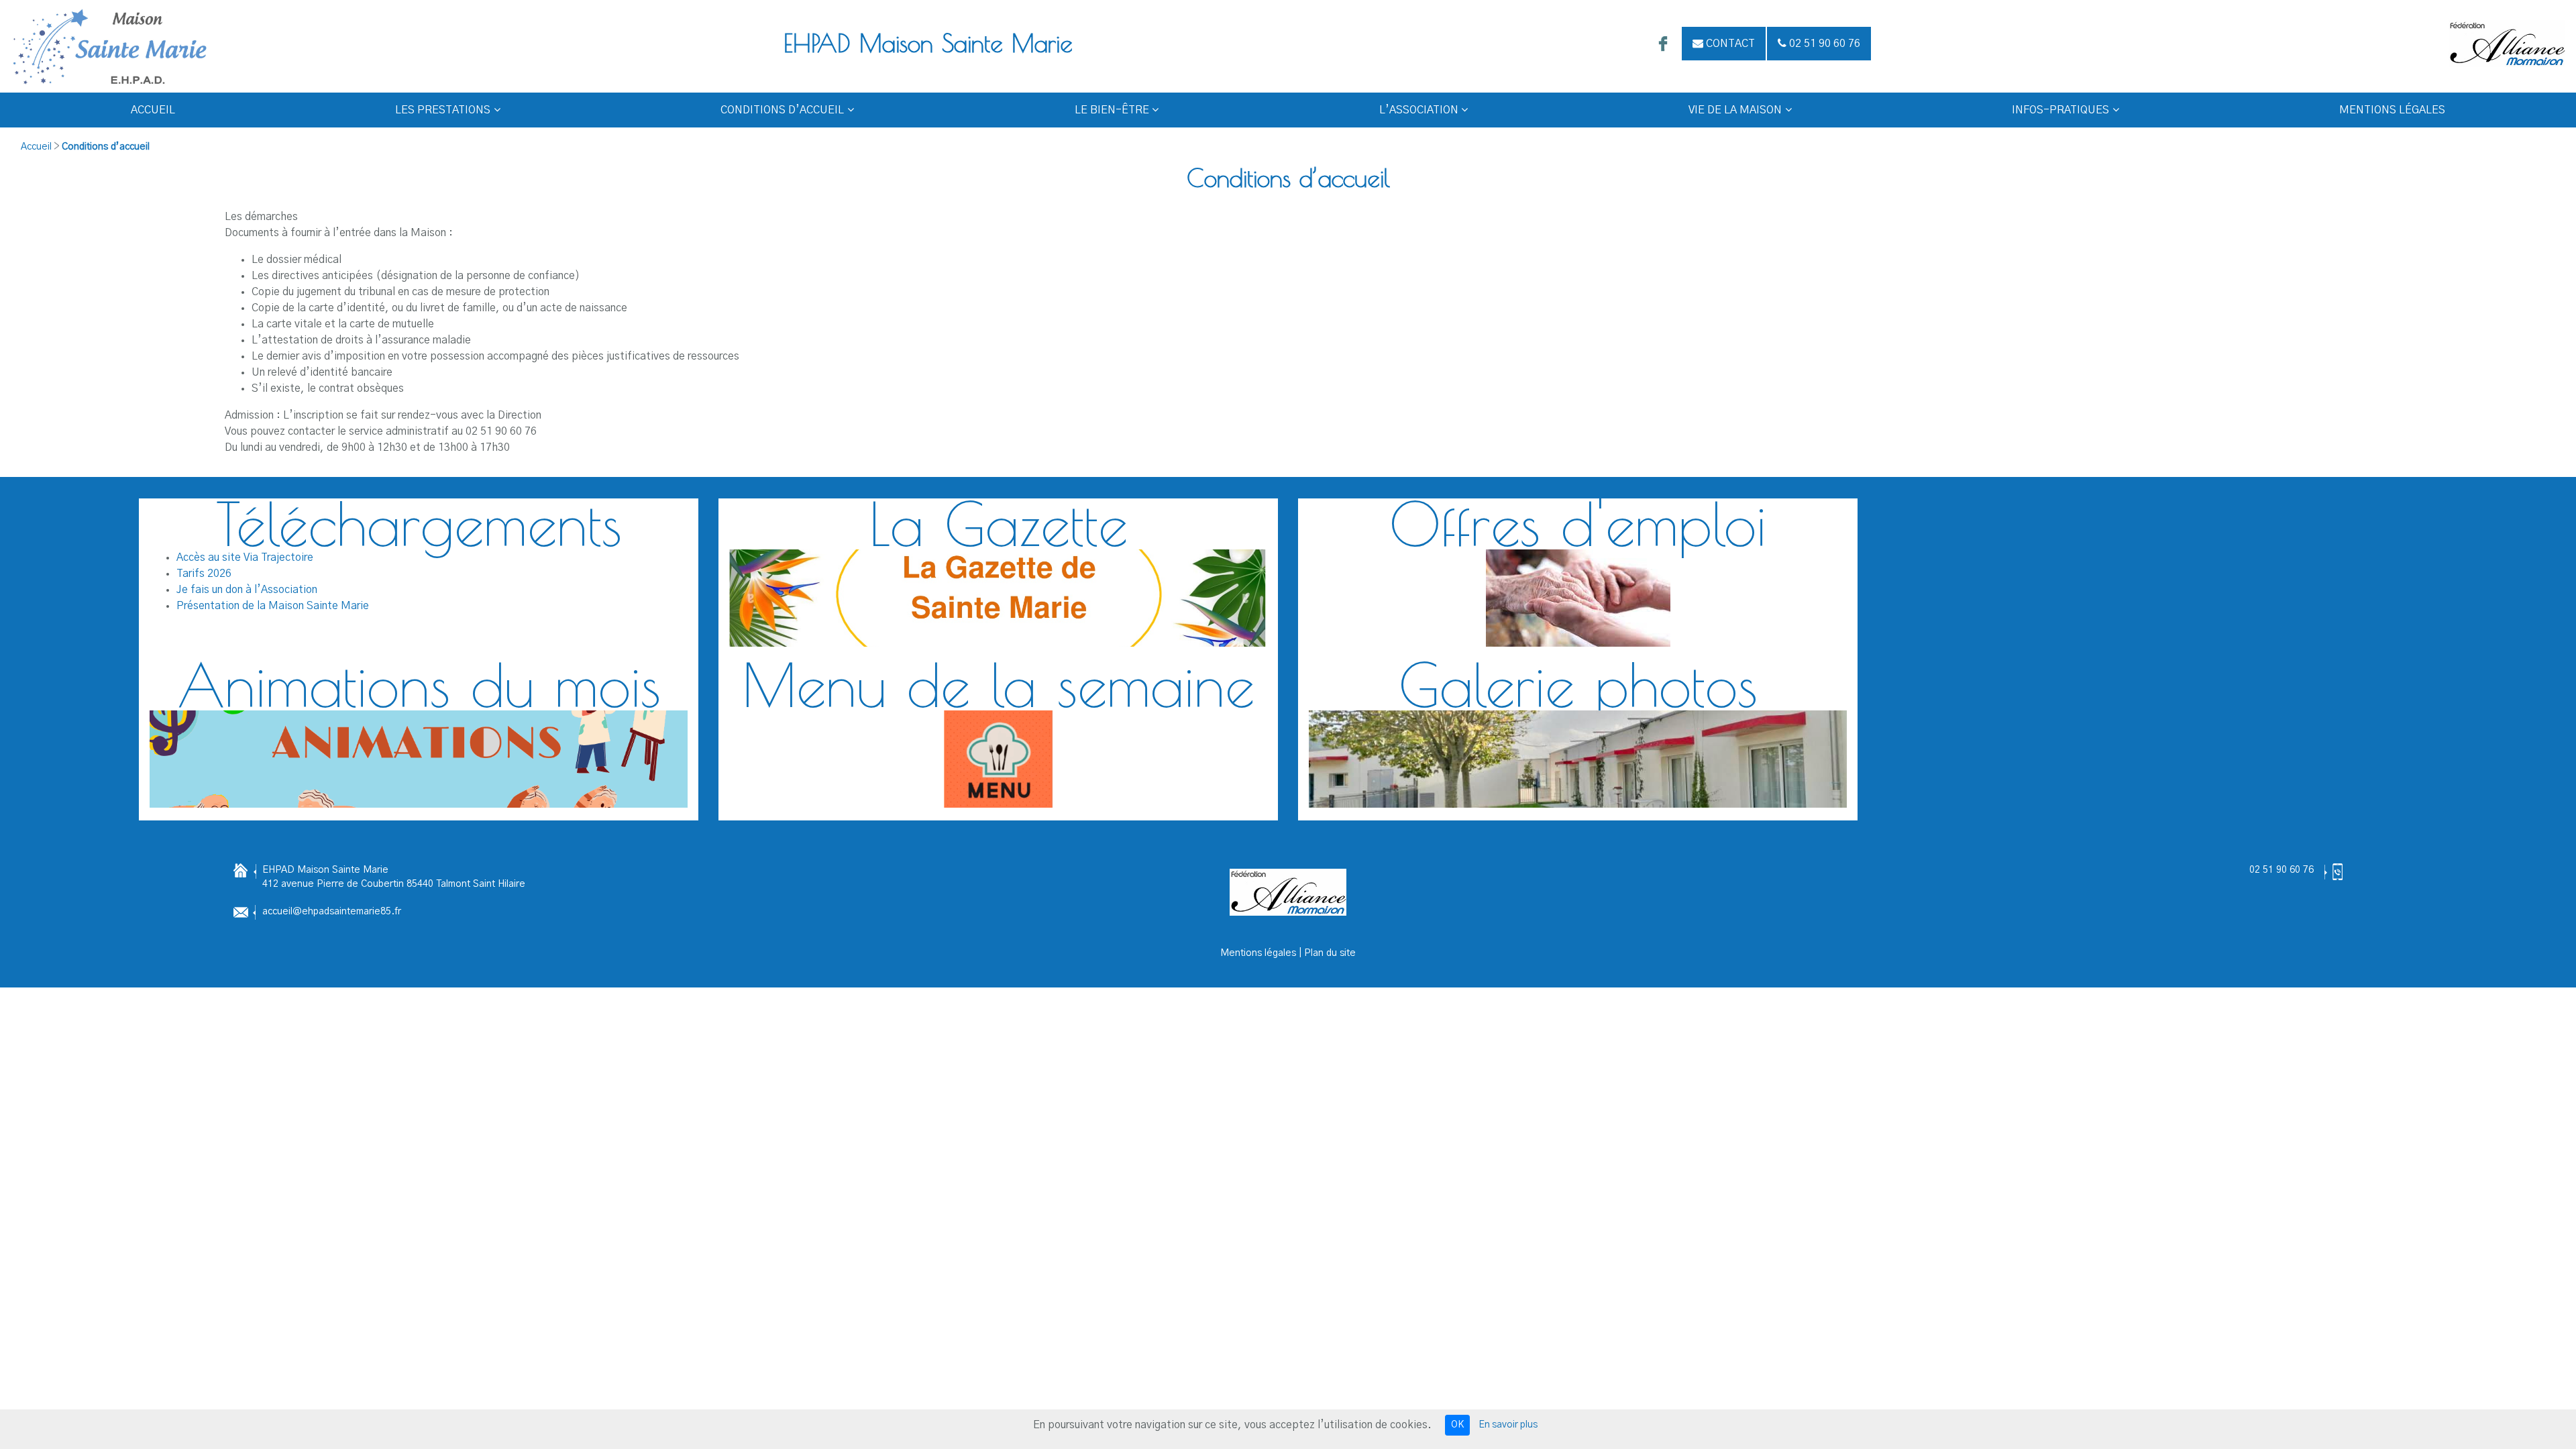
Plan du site (1330, 953)
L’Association (1419, 110)
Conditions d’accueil (106, 147)
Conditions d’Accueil (782, 110)
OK (1457, 1425)
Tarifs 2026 (204, 574)
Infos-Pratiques (2060, 110)
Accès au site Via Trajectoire (245, 557)
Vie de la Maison (1735, 110)
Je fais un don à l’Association (247, 590)
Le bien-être (1112, 110)
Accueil (153, 110)
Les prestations (443, 110)
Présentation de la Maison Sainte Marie (273, 606)
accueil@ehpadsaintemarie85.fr (332, 912)
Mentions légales (2392, 110)
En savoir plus (1508, 1425)
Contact (1729, 44)
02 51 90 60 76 (2282, 870)
